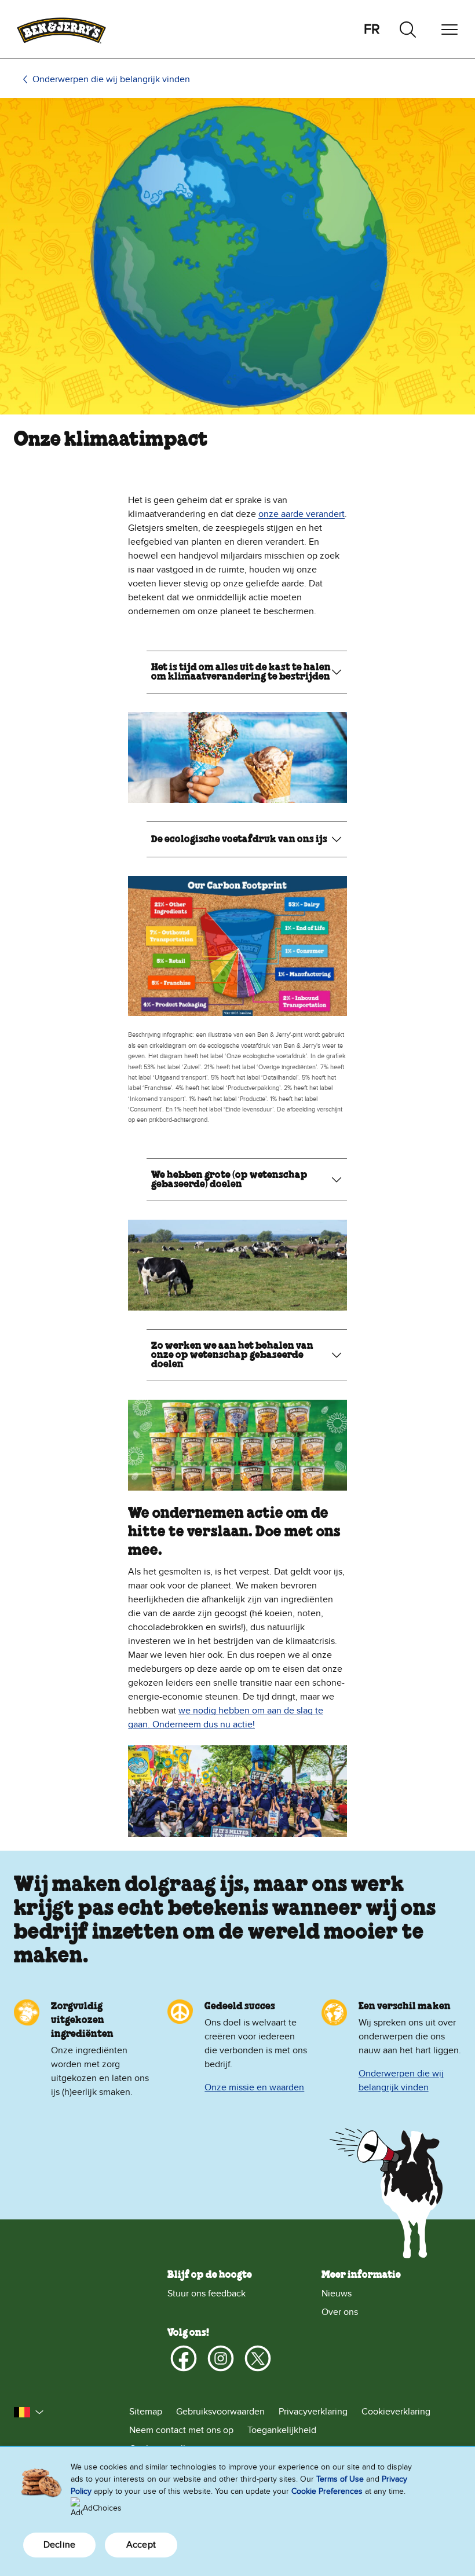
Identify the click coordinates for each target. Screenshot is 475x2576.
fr (372, 29)
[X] (258, 2358)
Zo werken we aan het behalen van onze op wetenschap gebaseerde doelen (232, 1355)
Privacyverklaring (313, 2412)
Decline (59, 2545)
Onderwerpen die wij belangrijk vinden (111, 79)
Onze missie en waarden (254, 2087)
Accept (141, 2545)
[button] (29, 2412)
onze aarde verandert (302, 514)
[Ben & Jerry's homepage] (61, 29)
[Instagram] (221, 2358)
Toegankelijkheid (282, 2430)
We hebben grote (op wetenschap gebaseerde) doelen (229, 1180)
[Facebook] (184, 2358)
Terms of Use (340, 2479)
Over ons (340, 2312)
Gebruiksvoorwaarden (220, 2412)
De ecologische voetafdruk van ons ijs (239, 839)
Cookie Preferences (327, 2491)
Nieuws (337, 2294)
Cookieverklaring (396, 2412)
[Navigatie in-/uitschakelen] (450, 30)
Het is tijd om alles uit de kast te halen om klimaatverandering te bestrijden (241, 672)
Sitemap (146, 2412)
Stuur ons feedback (207, 2294)
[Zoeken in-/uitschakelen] (408, 30)
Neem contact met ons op (181, 2430)
